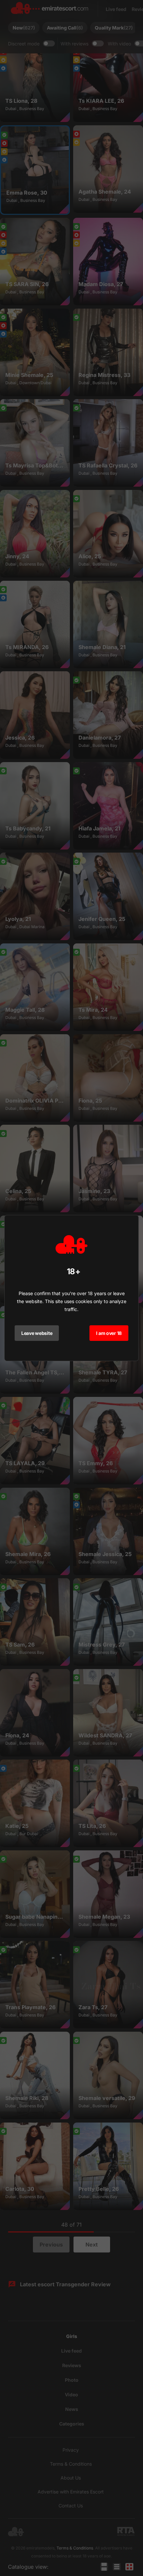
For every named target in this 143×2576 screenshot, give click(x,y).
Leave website (37, 1333)
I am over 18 (109, 1333)
